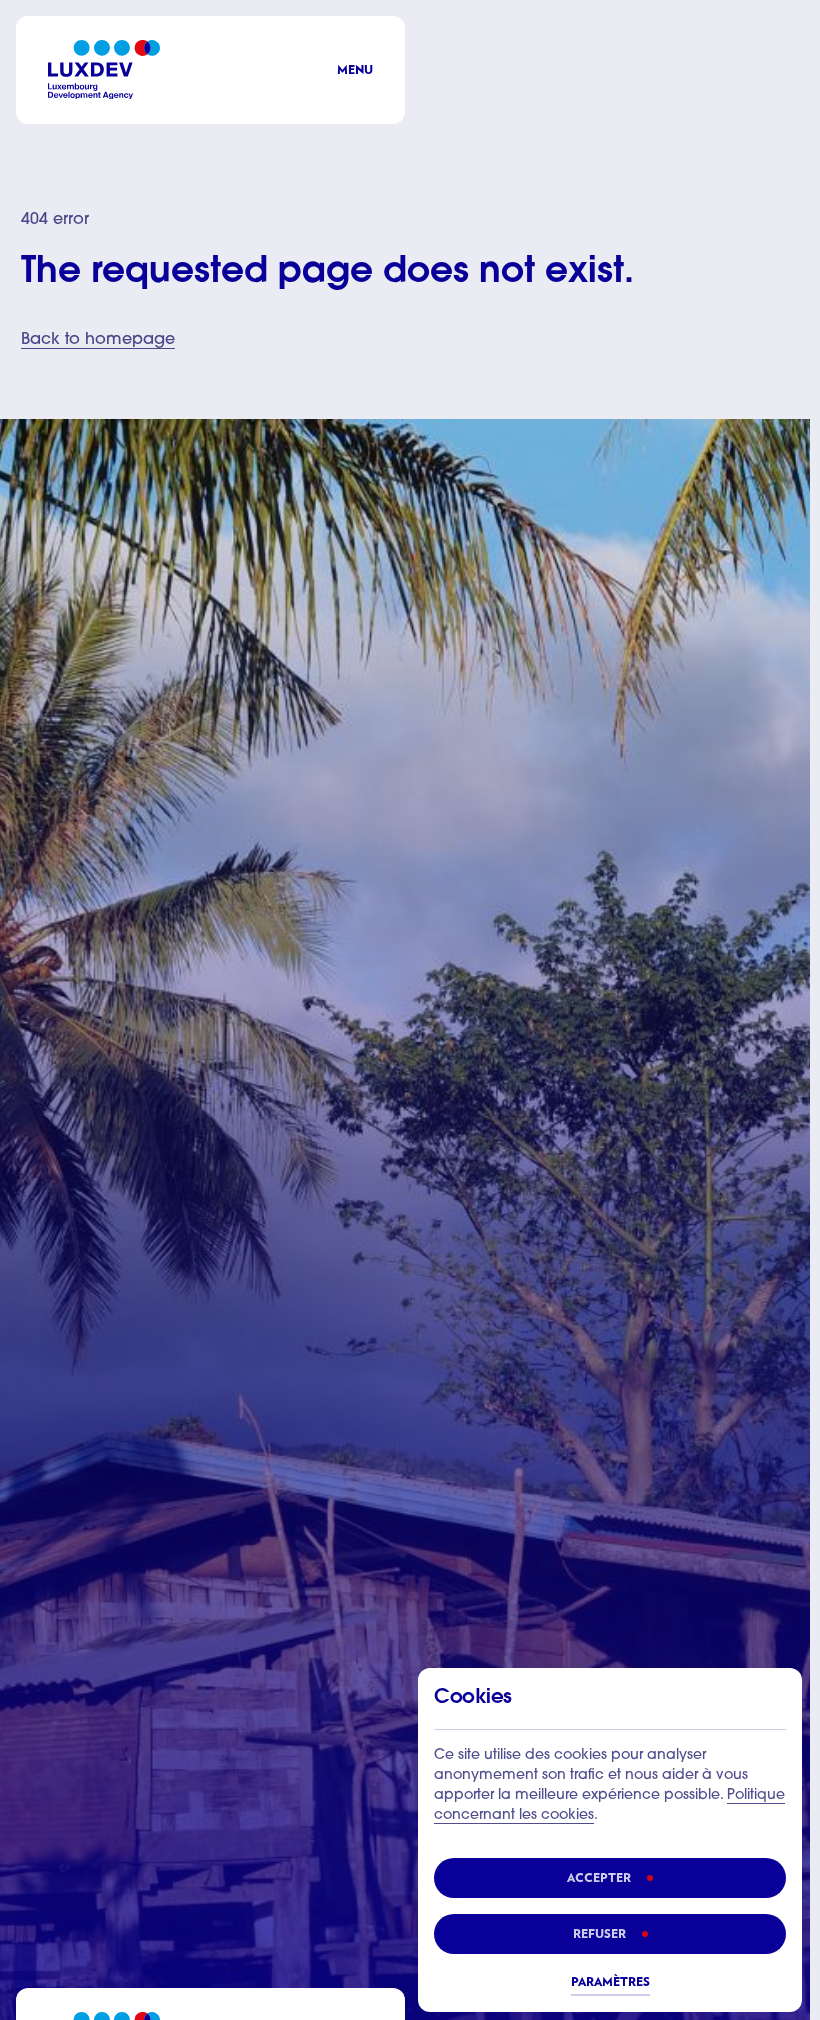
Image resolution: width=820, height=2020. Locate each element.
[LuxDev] (104, 69)
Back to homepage (98, 340)
